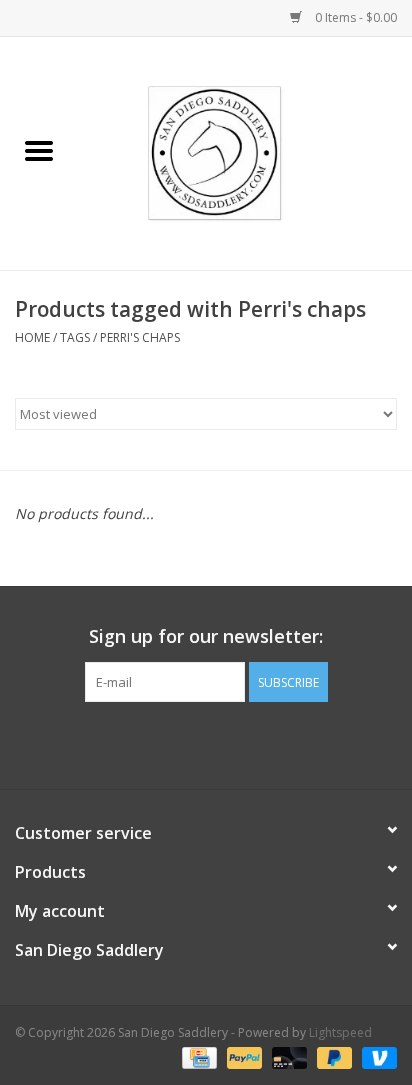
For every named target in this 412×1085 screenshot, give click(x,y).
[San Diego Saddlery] (245, 151)
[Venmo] (376, 1057)
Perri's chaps (140, 337)
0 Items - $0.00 (354, 17)
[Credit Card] (197, 1057)
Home (32, 337)
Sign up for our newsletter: (206, 636)
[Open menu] (39, 150)
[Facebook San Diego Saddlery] (188, 743)
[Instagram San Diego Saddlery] (224, 743)
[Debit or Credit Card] (287, 1057)
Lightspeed (340, 1032)
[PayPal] (242, 1057)
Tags (75, 337)
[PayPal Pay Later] (332, 1057)
